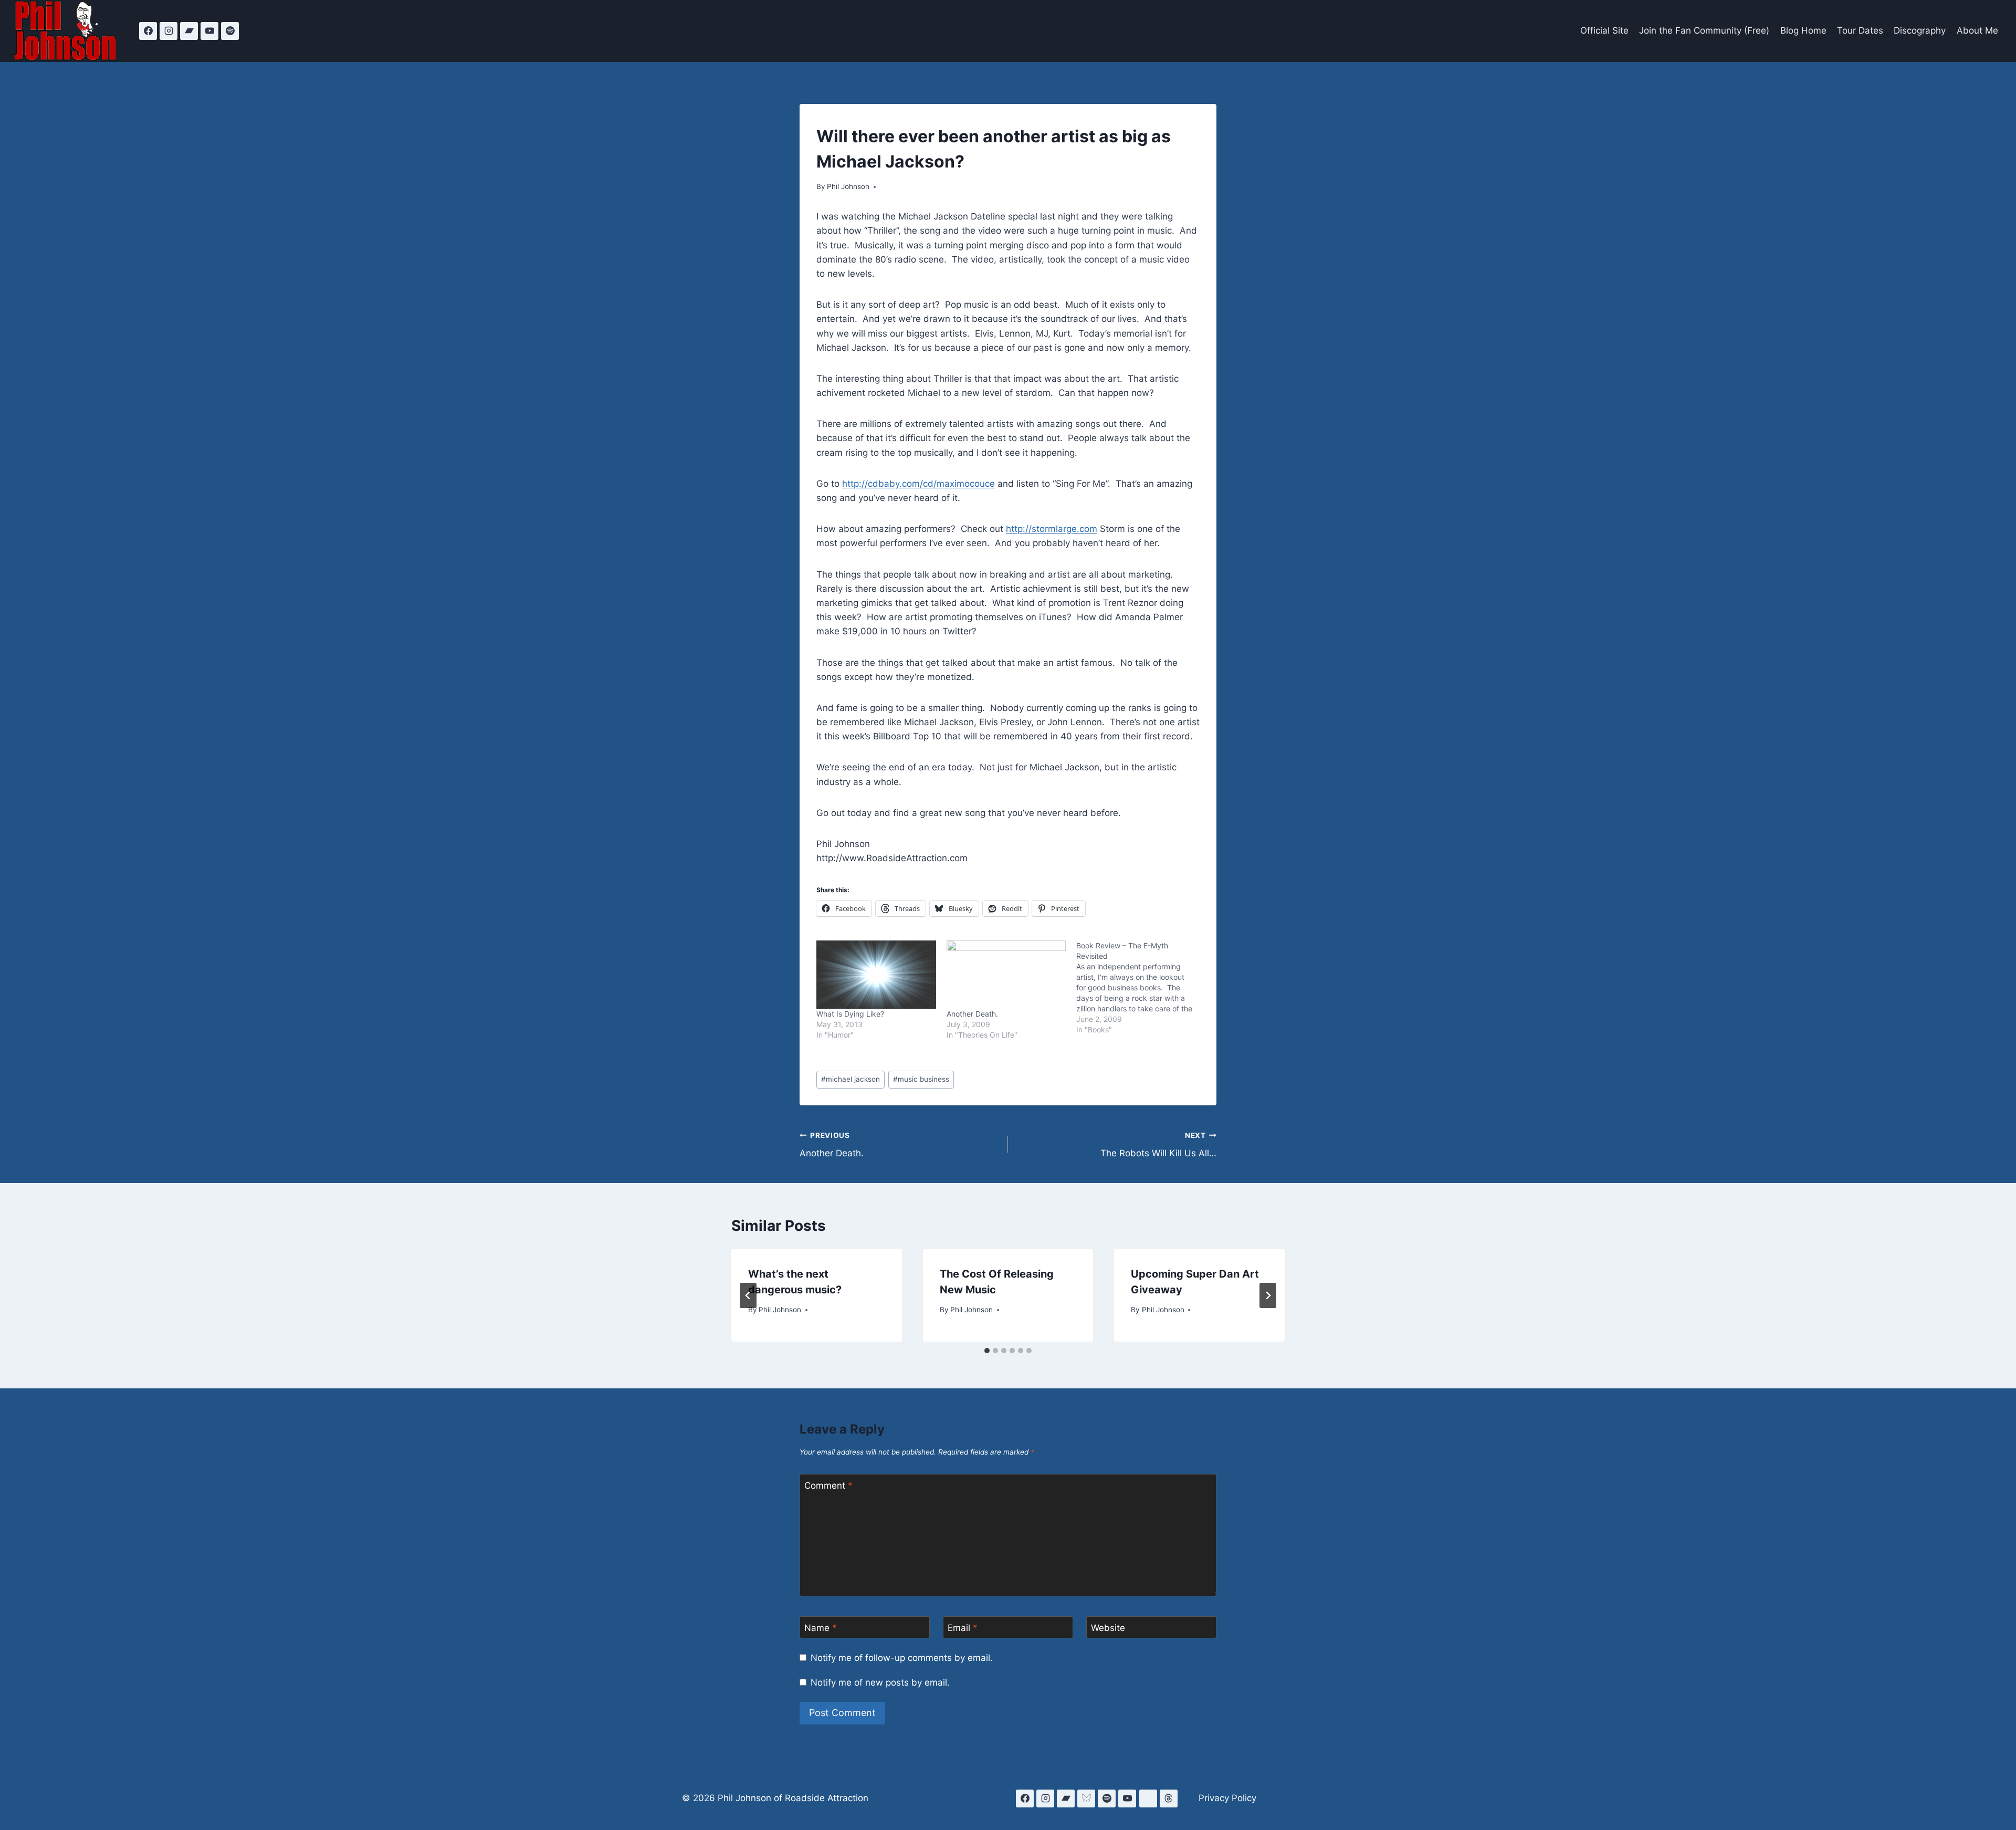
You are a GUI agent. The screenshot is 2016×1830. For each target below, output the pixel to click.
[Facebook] (148, 31)
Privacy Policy (1227, 1798)
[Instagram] (169, 31)
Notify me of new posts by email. (880, 1682)
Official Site (1604, 30)
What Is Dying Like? (850, 1014)
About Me (1977, 30)
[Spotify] (230, 31)
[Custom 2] (1148, 1798)
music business (921, 1079)
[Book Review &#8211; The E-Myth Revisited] (1141, 988)
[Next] (1268, 1295)
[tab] (987, 1351)
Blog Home (1803, 30)
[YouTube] (209, 31)
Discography (1920, 30)
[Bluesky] (1086, 1798)
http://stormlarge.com (1052, 529)
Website (1108, 1628)
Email (963, 1628)
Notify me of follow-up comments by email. (902, 1658)
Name (821, 1628)
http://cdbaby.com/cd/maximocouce (918, 484)
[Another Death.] (1006, 975)
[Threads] (1169, 1798)
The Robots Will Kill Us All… (1158, 1145)
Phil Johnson (848, 186)
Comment (828, 1486)
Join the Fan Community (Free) (1704, 30)
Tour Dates (1860, 30)
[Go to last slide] (748, 1295)
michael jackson (850, 1079)
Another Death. (972, 1014)
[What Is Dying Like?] (876, 975)
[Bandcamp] (189, 31)
